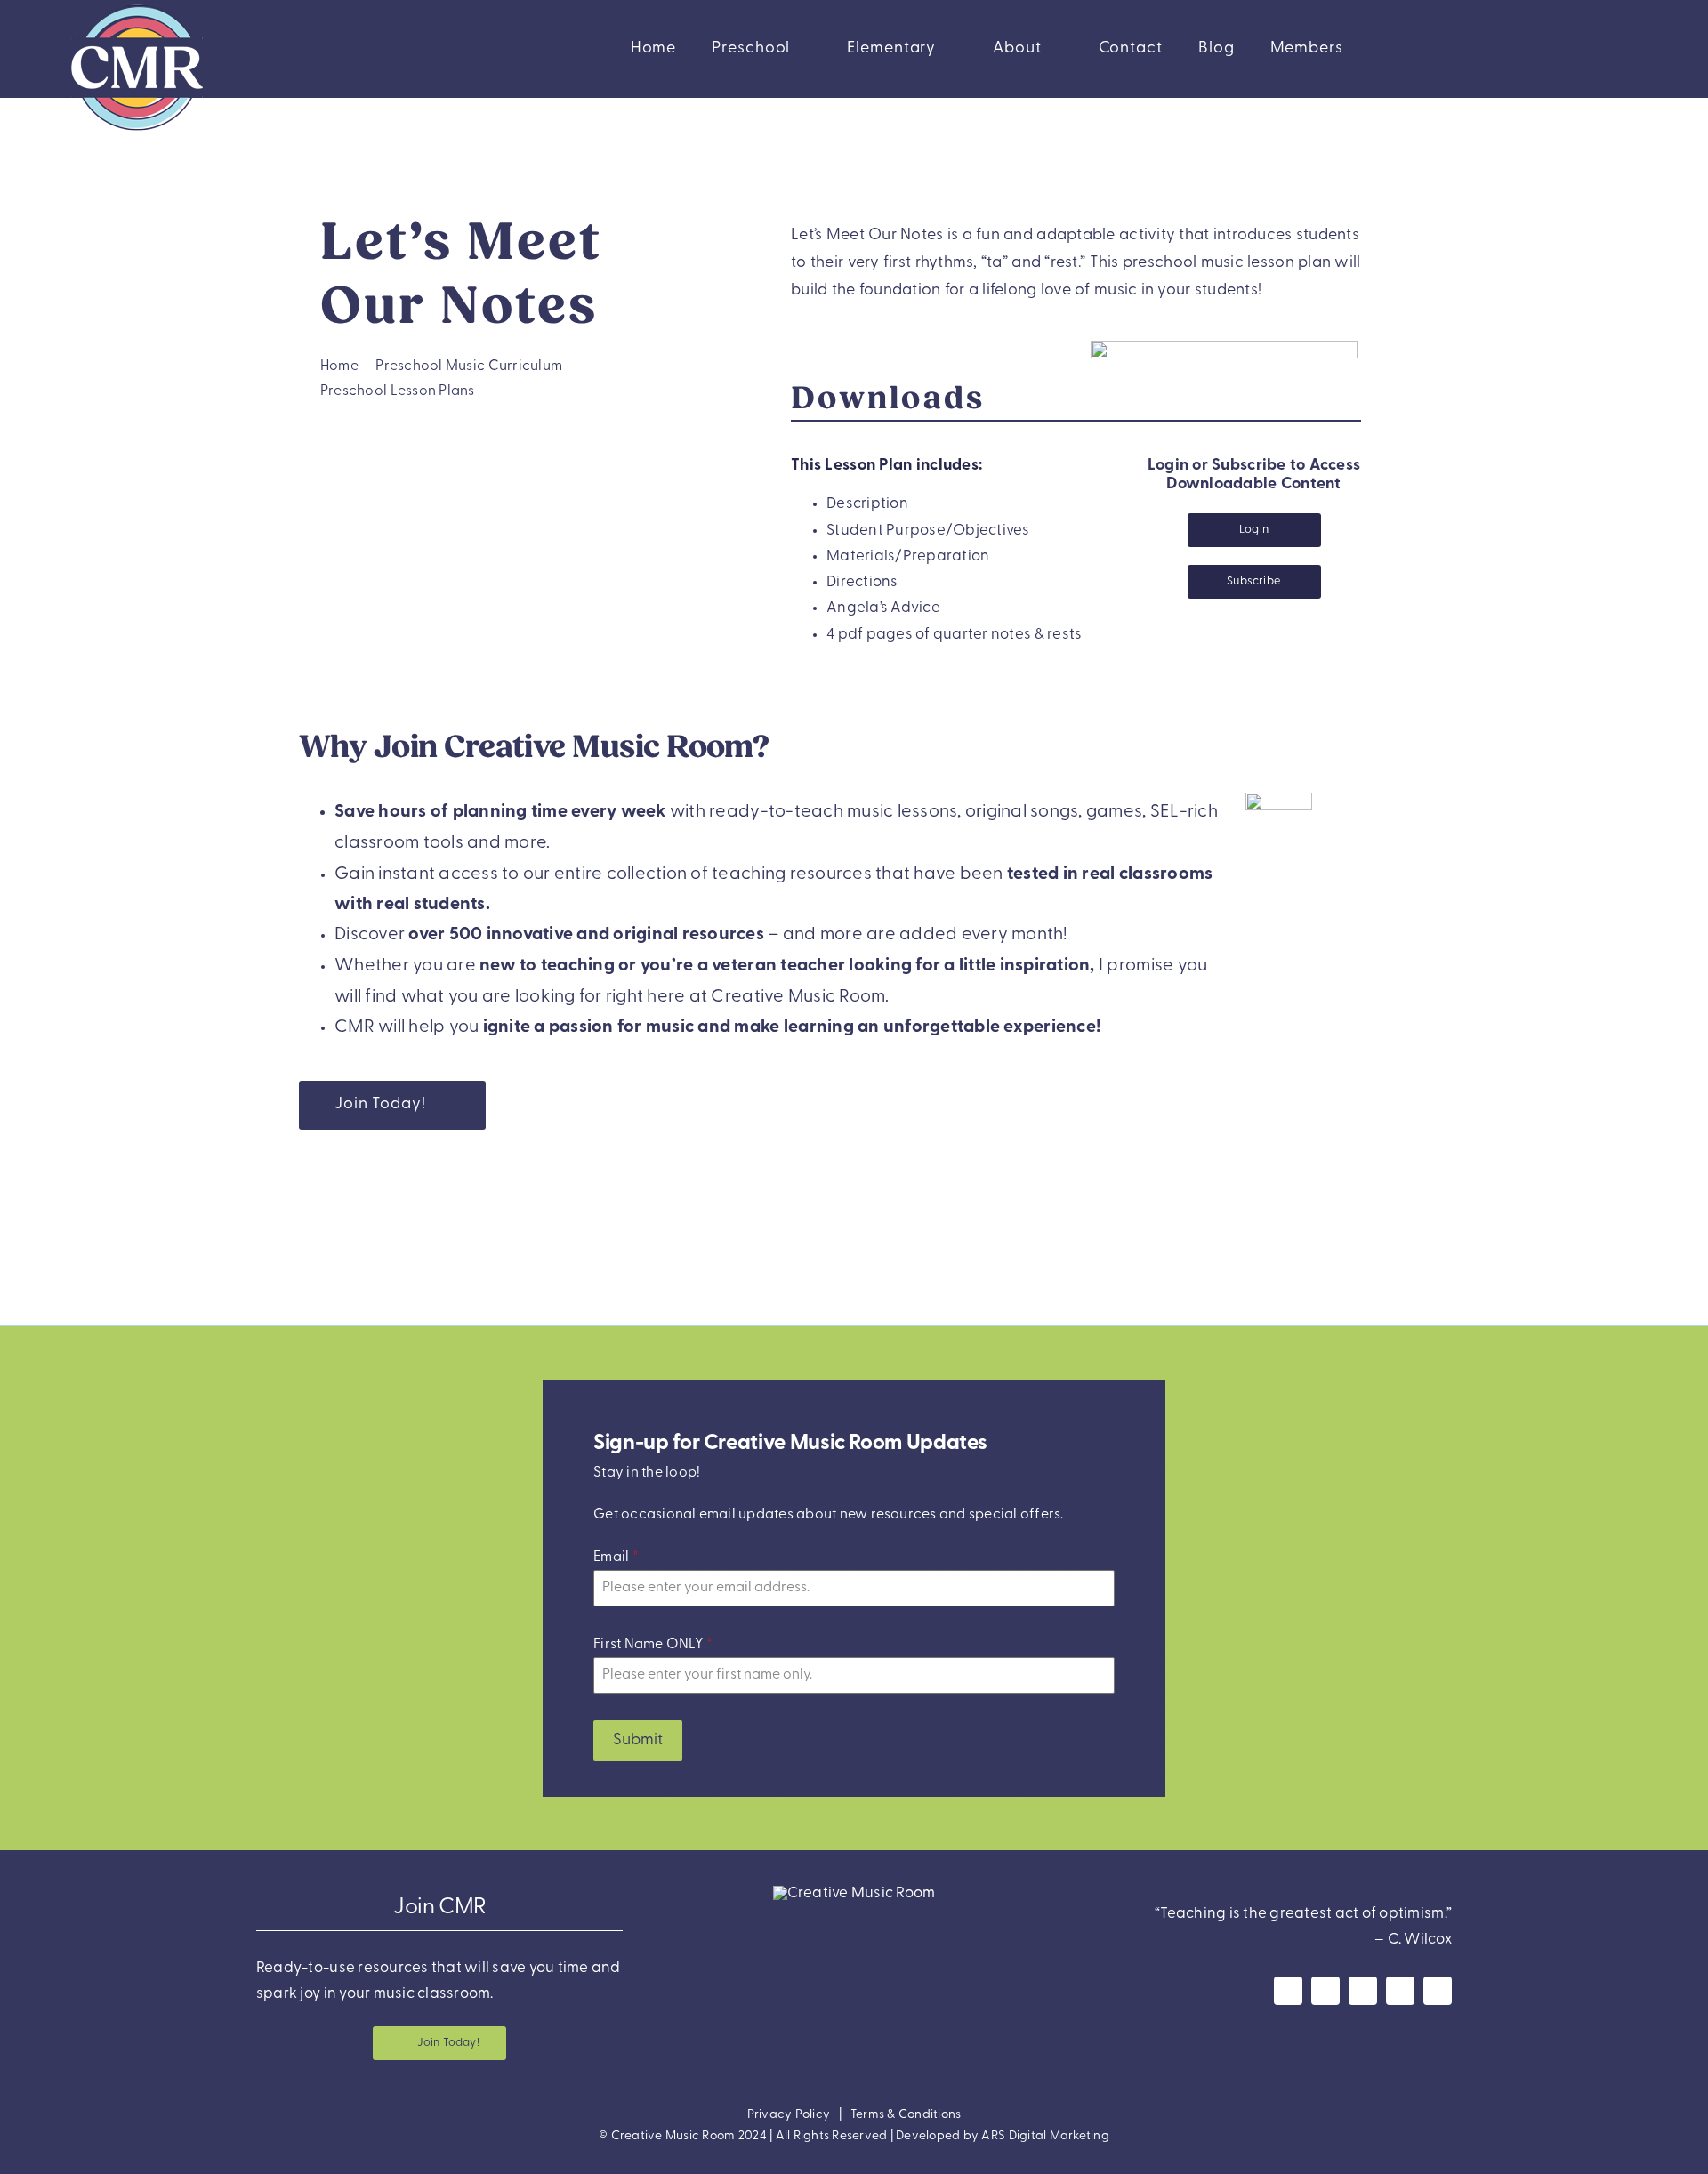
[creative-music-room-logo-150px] (137, 8)
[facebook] (1288, 1991)
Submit (638, 1741)
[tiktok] (1438, 1991)
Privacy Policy (789, 2115)
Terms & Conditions (906, 2115)
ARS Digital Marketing (1045, 2136)
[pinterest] (1400, 1991)
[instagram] (1325, 1991)
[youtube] (1363, 1991)
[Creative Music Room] (854, 1893)
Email (616, 1558)
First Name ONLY (653, 1645)
